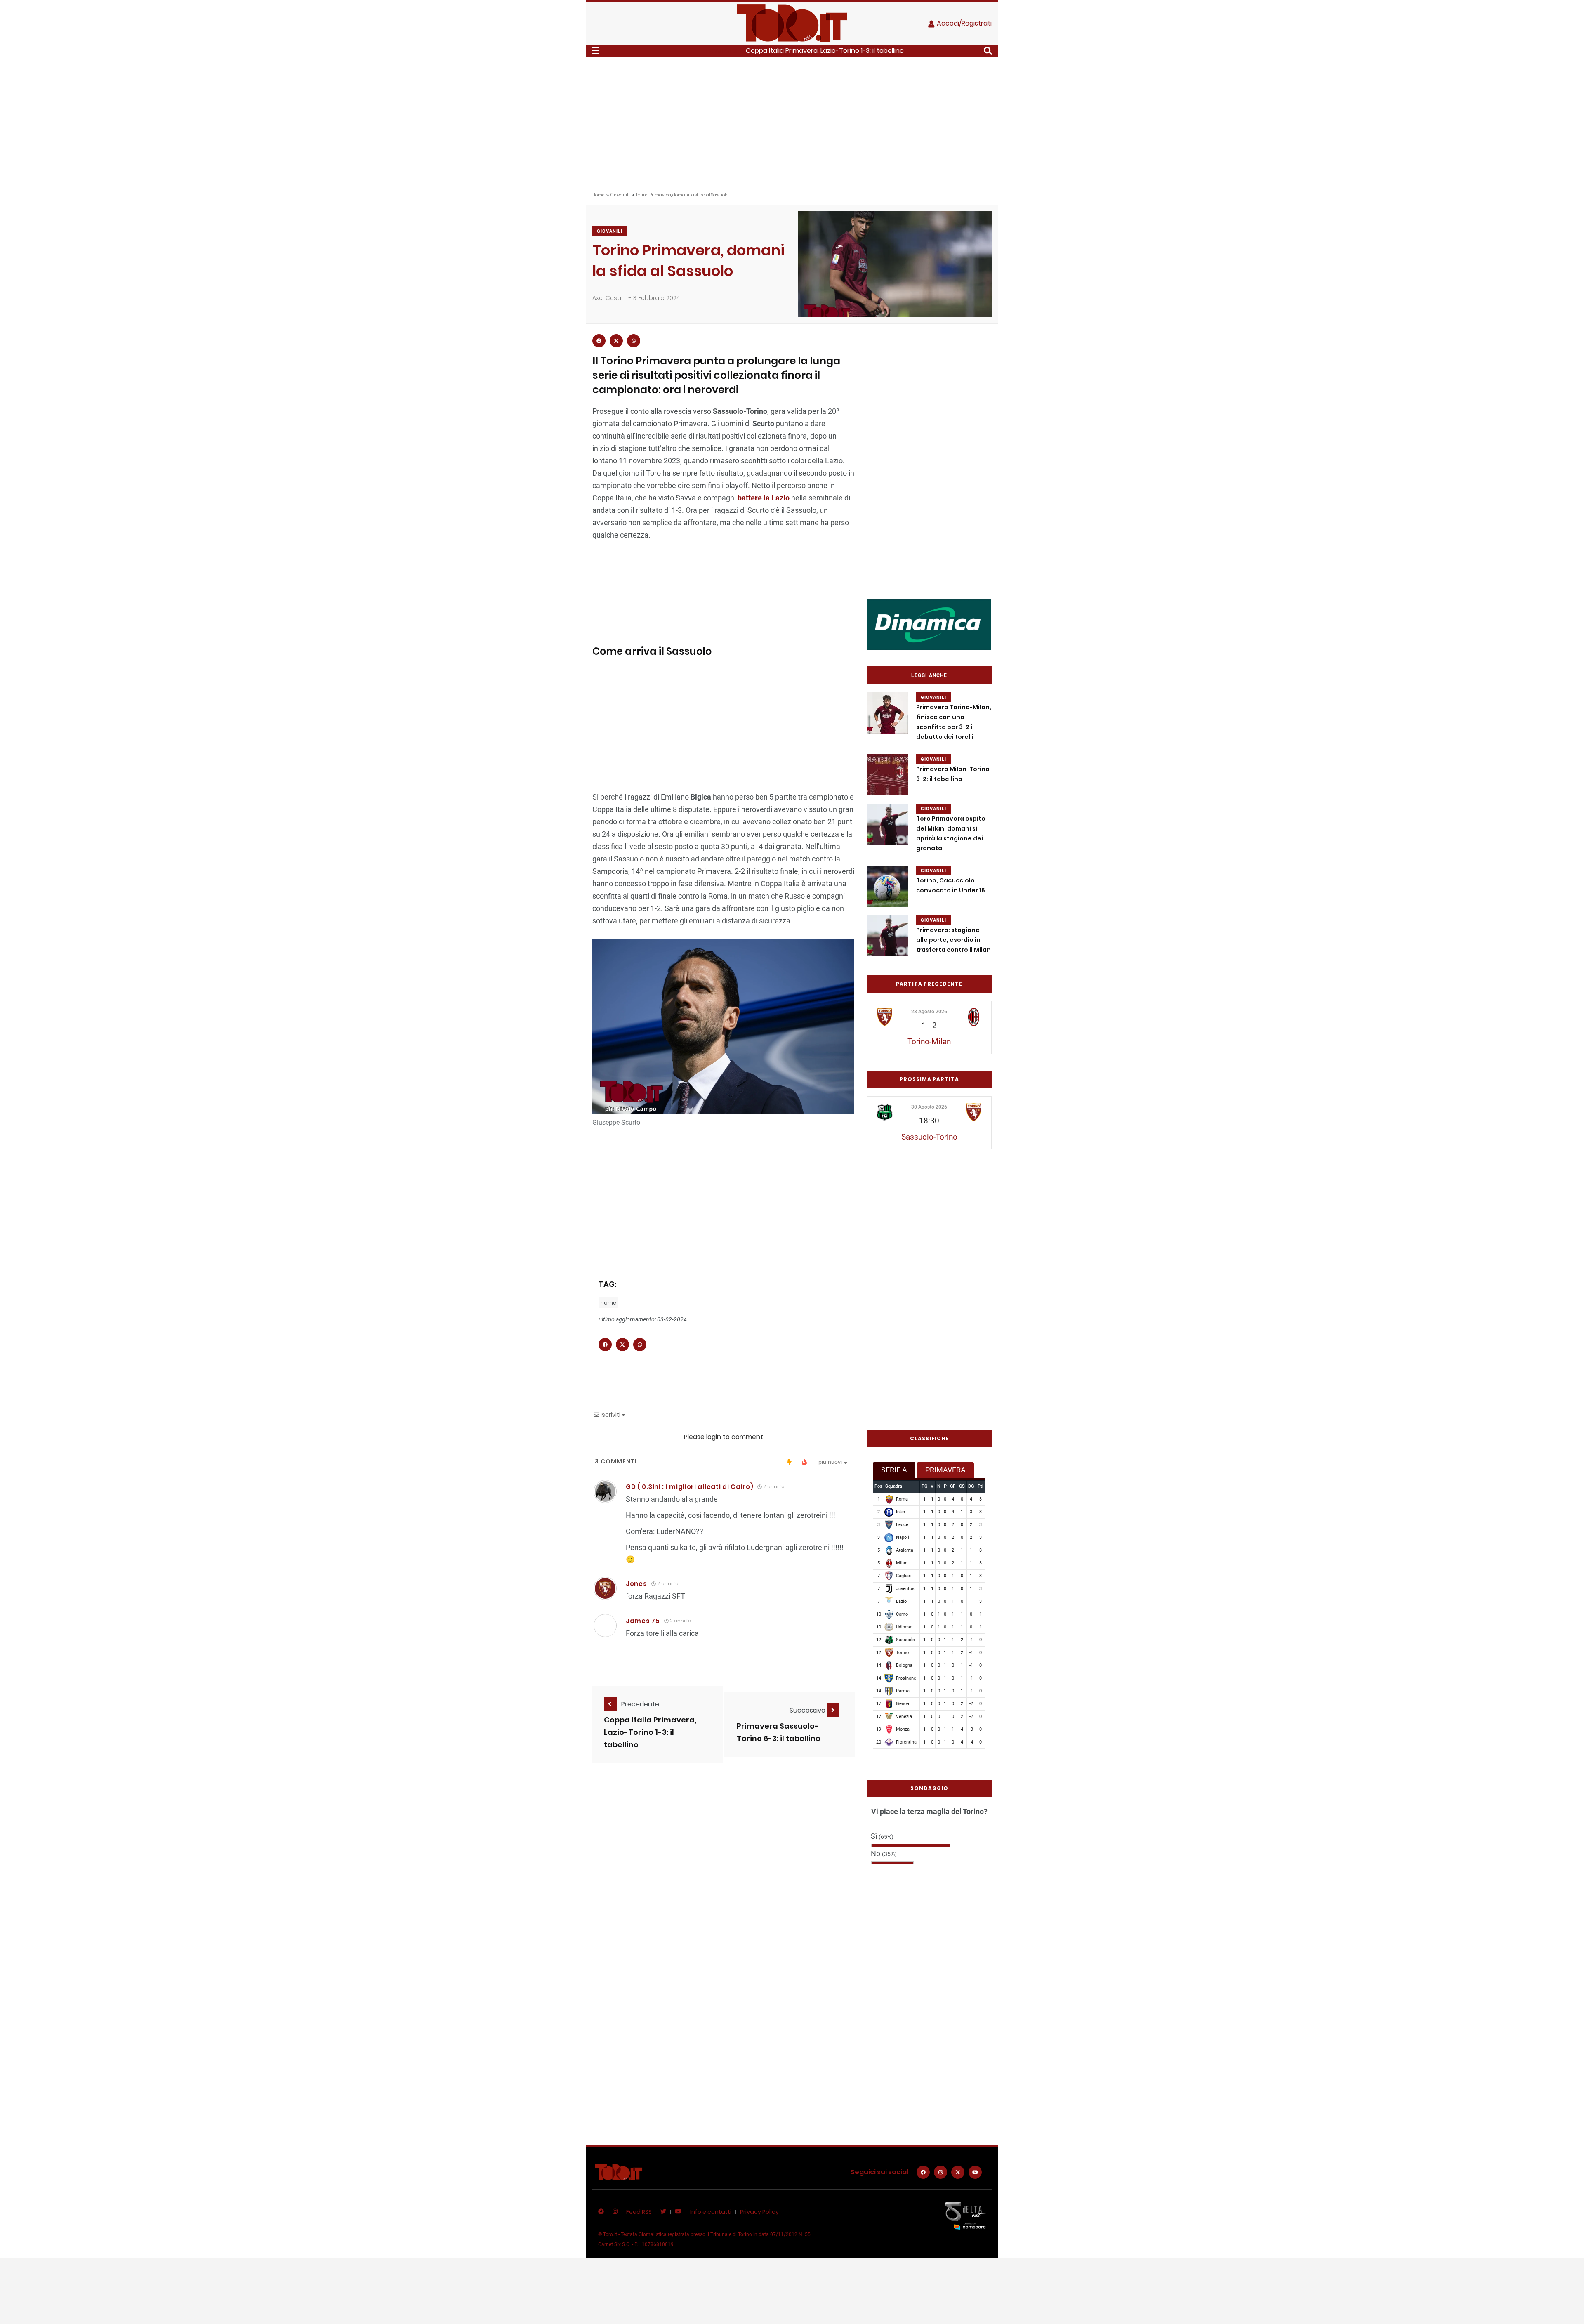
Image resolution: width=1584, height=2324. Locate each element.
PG (924, 1486)
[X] (958, 2172)
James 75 (643, 1621)
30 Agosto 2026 (929, 1107)
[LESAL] (929, 624)
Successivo (808, 1710)
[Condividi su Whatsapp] (634, 341)
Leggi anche (929, 675)
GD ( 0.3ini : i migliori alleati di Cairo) (689, 1487)
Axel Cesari (608, 298)
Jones (636, 1584)
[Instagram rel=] (940, 2172)
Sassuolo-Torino (929, 1137)
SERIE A (894, 1470)
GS (962, 1486)
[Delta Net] (965, 2215)
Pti (981, 1486)
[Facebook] (923, 2172)
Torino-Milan (929, 1042)
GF (953, 1486)
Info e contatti (711, 2212)
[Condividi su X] (616, 341)
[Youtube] (975, 2172)
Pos (878, 1486)
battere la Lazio (764, 498)
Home (598, 195)
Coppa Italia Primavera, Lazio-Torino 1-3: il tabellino (825, 51)
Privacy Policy (759, 2212)
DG (971, 1486)
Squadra (894, 1486)
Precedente (640, 1704)
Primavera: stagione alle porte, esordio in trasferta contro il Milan (953, 940)
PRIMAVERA (945, 1470)
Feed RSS (639, 2212)
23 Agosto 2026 (929, 1012)
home (608, 1303)
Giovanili (620, 195)
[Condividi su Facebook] (599, 341)
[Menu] (596, 51)
